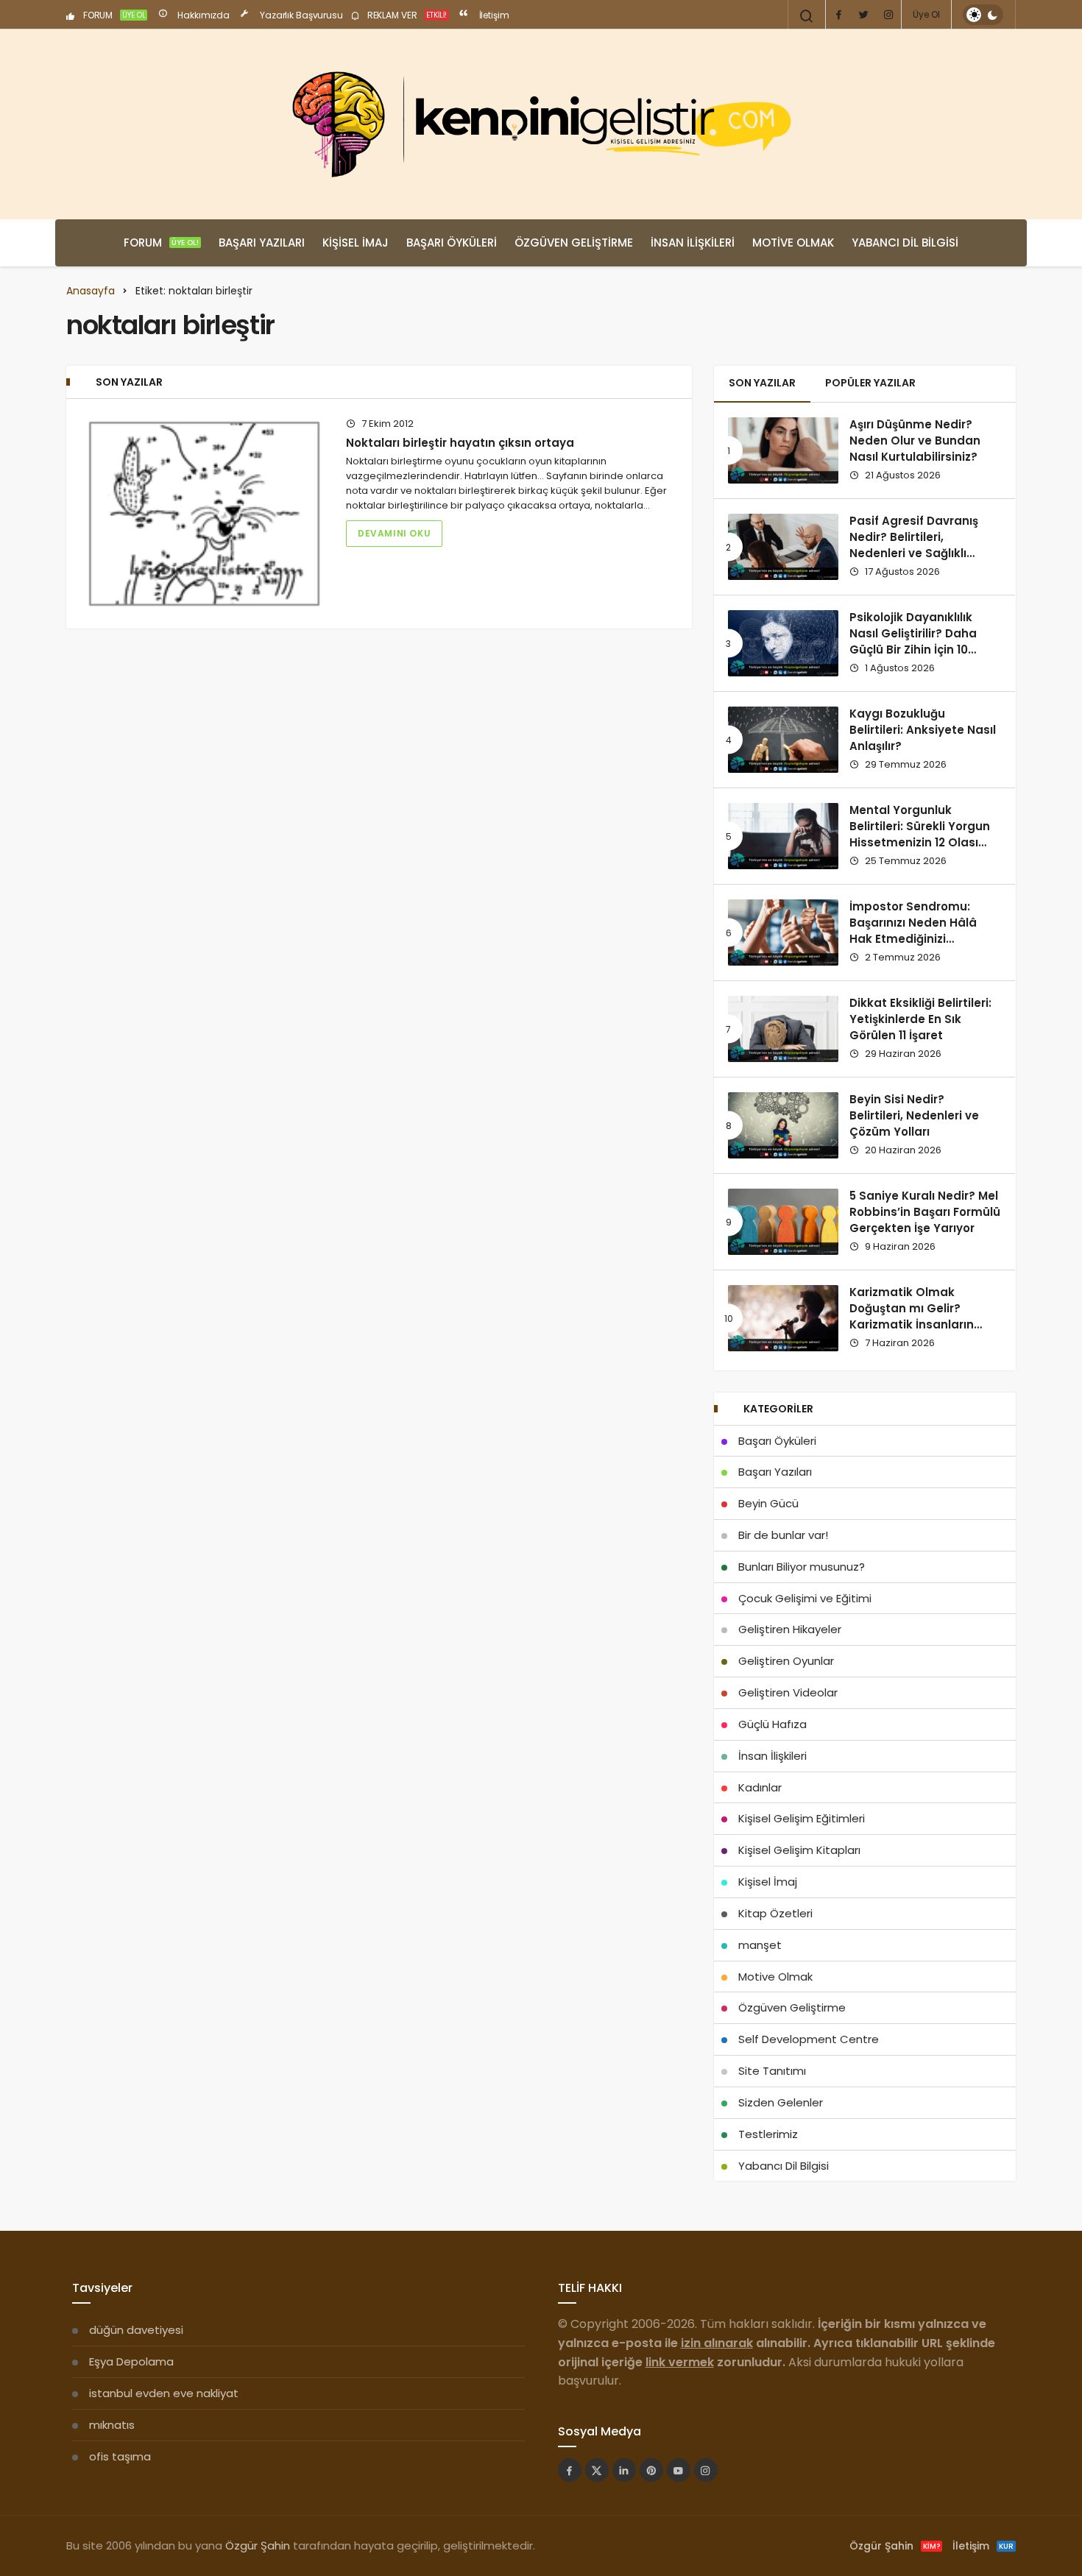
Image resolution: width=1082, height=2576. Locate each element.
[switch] (983, 15)
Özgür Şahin (258, 2545)
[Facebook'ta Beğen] (570, 2470)
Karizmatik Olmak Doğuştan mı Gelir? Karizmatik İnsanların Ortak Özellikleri (912, 1317)
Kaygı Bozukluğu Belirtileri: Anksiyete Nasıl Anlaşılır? (923, 730)
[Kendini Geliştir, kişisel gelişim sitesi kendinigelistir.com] (541, 124)
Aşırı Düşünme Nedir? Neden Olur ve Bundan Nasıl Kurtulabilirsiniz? (915, 441)
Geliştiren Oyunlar (786, 1661)
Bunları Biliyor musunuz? (802, 1567)
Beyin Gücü (768, 1503)
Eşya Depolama (131, 2361)
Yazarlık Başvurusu (300, 15)
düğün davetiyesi (136, 2330)
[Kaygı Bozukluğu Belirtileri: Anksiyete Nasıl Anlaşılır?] (783, 740)
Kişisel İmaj (356, 243)
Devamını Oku (394, 533)
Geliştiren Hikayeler (790, 1629)
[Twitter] (863, 15)
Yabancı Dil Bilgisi (905, 243)
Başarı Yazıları (262, 243)
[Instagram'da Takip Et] (706, 2470)
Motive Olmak (793, 243)
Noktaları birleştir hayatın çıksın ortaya (460, 443)
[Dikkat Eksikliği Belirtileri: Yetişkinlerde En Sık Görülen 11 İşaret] (783, 1029)
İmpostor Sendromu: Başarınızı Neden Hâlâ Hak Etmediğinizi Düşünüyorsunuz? (913, 931)
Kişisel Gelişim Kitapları (799, 1850)
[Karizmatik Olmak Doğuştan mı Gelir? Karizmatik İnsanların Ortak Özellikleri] (783, 1318)
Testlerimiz (768, 2134)
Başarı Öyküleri (452, 243)
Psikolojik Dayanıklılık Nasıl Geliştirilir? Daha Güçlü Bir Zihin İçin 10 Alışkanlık (913, 642)
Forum (161, 243)
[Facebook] (838, 15)
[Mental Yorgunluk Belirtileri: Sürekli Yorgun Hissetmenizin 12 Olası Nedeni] (783, 836)
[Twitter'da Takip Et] (597, 2470)
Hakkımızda (202, 15)
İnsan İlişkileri (693, 243)
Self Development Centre (809, 2039)
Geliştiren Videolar (788, 1692)
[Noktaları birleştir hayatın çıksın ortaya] (204, 514)
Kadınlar (760, 1787)
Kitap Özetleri (775, 1913)
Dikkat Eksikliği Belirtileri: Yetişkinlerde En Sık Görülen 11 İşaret (920, 1019)
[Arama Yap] (807, 16)
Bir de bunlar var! (783, 1535)
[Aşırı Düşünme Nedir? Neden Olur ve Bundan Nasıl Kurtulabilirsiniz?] (783, 450)
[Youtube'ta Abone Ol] (679, 2470)
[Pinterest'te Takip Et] (651, 2470)
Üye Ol (926, 14)
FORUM (113, 15)
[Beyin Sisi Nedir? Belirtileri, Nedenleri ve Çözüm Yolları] (783, 1125)
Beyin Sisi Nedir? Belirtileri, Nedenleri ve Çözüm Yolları (914, 1116)
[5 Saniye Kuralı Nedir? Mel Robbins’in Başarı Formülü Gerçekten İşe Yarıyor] (783, 1222)
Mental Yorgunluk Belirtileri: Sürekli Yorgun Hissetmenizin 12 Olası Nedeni (920, 835)
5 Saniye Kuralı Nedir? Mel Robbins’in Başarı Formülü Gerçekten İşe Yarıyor (925, 1212)
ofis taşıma (120, 2456)
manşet (760, 1945)
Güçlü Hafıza (772, 1724)
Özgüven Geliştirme (574, 243)
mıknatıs (112, 2425)
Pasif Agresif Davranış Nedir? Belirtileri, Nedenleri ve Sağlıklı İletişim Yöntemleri (914, 545)
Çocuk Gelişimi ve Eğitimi (805, 1598)
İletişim (493, 15)
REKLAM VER (406, 15)
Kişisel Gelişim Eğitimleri (802, 1818)
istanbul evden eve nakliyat (164, 2393)
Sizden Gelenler (781, 2102)
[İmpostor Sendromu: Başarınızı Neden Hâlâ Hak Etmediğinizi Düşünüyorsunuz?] (783, 933)
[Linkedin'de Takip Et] (624, 2470)
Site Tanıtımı (772, 2071)
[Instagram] (888, 15)
